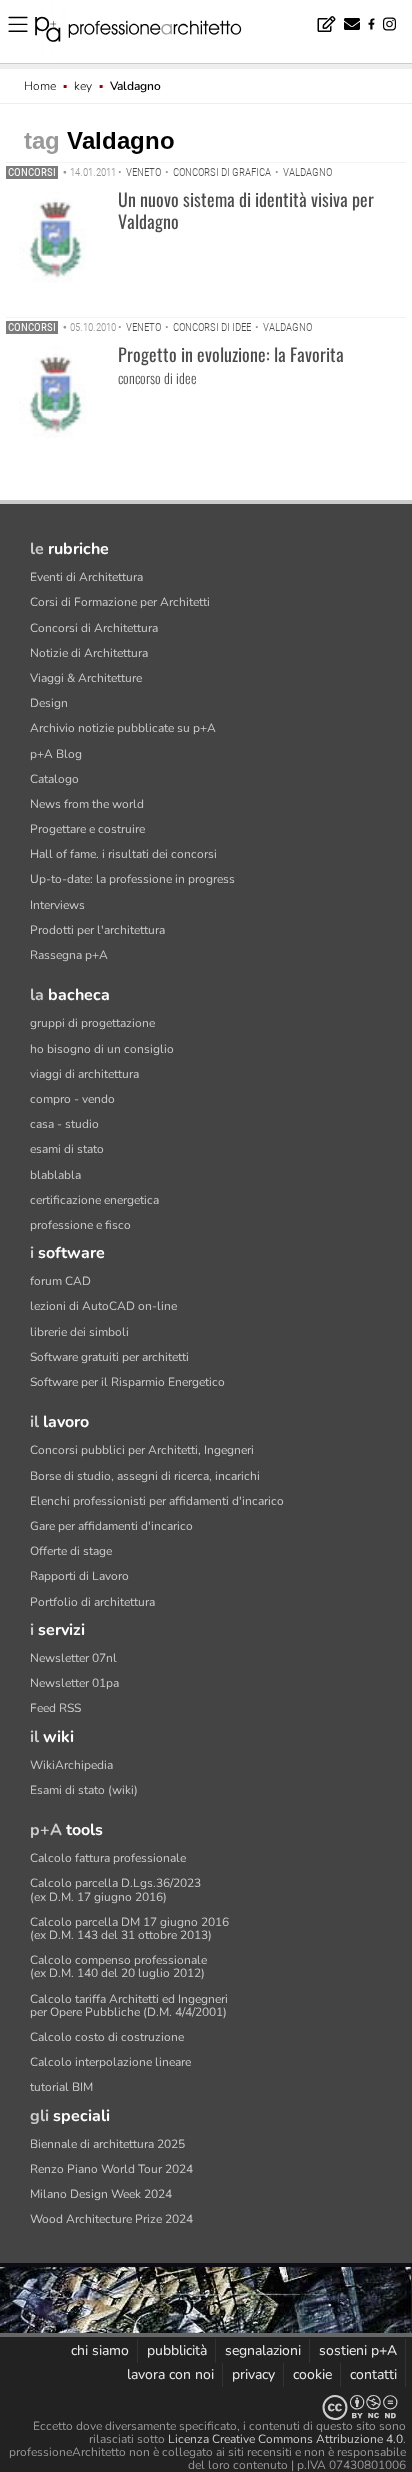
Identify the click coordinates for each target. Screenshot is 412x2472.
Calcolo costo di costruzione (107, 2037)
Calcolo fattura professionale (108, 1858)
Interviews (57, 905)
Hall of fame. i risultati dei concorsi (123, 854)
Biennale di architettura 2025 (107, 2144)
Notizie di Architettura (89, 653)
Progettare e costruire (87, 829)
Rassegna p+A (69, 955)
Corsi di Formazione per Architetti (120, 602)
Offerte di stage (71, 1551)
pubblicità (177, 2350)
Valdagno (307, 172)
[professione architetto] (150, 32)
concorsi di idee (212, 327)
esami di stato (67, 1149)
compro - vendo (72, 1099)
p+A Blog (56, 754)
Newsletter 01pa (74, 1683)
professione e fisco (80, 1225)
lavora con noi (170, 2374)
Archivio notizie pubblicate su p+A (123, 728)
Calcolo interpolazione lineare (110, 2062)
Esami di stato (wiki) (84, 1790)
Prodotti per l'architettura (97, 930)
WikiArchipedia (71, 1765)
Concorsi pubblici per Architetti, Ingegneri (142, 1450)
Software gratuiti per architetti (109, 1357)
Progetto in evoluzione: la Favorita (231, 354)
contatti (373, 2374)
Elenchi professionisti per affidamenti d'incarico (157, 1501)
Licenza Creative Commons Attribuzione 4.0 (285, 2439)
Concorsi (32, 172)
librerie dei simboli (79, 1332)
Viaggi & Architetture (86, 678)
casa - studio (64, 1124)
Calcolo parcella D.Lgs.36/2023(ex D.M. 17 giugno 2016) (115, 1889)
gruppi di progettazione (92, 1023)
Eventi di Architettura (86, 577)
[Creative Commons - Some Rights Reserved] (206, 2407)
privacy (253, 2374)
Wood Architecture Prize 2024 (111, 2219)
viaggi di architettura (84, 1074)
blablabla (55, 1175)
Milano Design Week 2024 (101, 2194)
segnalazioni (263, 2350)
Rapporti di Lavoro (79, 1576)
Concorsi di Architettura (94, 628)
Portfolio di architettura (92, 1602)
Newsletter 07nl (73, 1658)
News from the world (87, 804)
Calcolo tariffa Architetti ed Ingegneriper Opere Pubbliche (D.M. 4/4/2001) (129, 2005)
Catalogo (54, 779)
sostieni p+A (358, 2350)
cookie (312, 2374)
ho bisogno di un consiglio (102, 1049)
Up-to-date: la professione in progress (132, 879)
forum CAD (60, 1281)
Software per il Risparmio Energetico (127, 1382)
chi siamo (100, 2350)
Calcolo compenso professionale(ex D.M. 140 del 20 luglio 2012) (118, 1966)
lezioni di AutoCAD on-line (103, 1306)
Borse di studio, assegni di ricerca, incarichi (145, 1476)
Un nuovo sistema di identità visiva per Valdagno (246, 210)
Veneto (143, 172)
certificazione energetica (94, 1200)
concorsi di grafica (222, 172)
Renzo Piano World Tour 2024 (111, 2169)
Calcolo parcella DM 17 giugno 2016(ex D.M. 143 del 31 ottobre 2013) (129, 1928)
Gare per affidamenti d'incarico (111, 1526)
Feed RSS (55, 1708)
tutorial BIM (61, 2087)
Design (49, 703)
